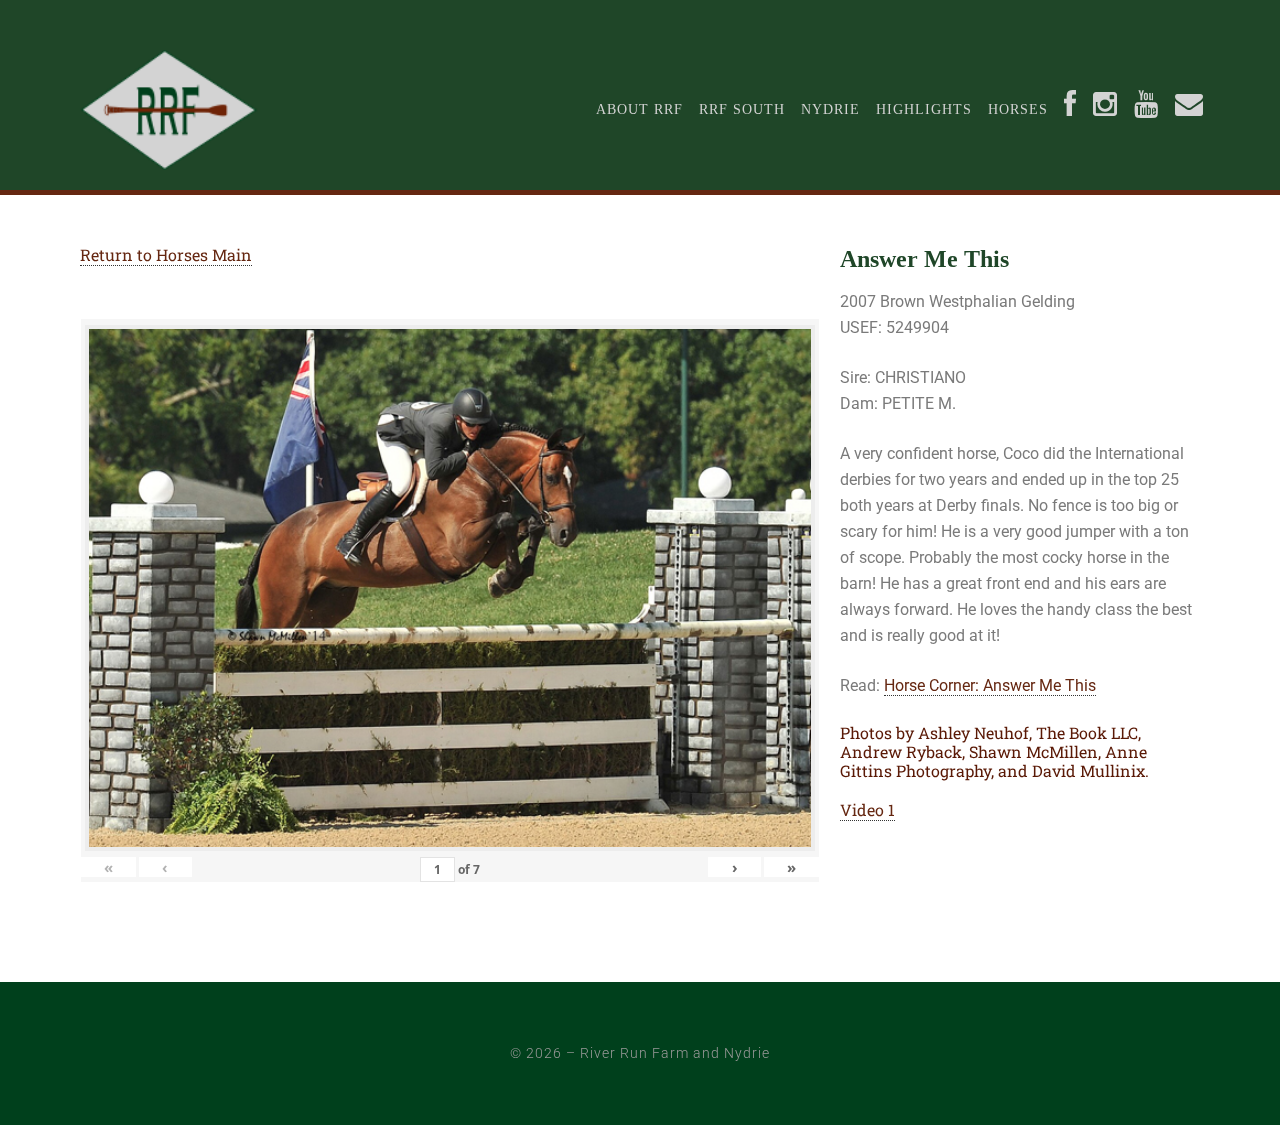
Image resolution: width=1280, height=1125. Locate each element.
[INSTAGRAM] (1105, 110)
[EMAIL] (1189, 110)
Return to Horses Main (166, 254)
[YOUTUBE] (1146, 110)
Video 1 (867, 809)
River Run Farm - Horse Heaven (197, 110)
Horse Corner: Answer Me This (990, 685)
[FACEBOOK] (1070, 110)
